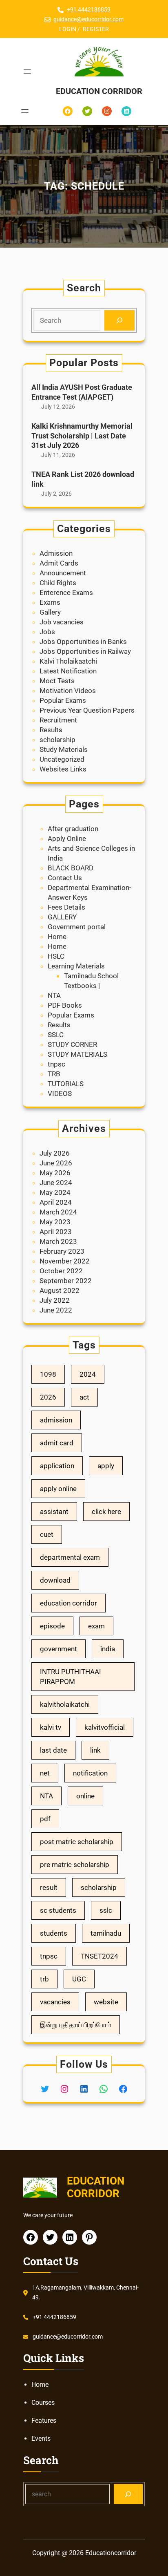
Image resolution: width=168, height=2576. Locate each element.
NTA (54, 995)
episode (52, 1626)
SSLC (56, 1035)
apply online (58, 1489)
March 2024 (58, 1212)
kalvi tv (51, 1727)
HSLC (56, 956)
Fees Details (66, 907)
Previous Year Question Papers (87, 710)
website (106, 2002)
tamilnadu (106, 1933)
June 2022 (56, 1310)
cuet (47, 1534)
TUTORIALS (66, 1084)
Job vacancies (62, 622)
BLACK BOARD (71, 868)
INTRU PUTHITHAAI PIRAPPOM (71, 1677)
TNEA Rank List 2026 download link (83, 479)
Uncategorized (62, 759)
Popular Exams (63, 700)
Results (51, 730)
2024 (88, 1374)
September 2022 (66, 1281)
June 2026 (56, 1163)
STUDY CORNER (72, 1044)
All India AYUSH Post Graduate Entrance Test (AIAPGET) (82, 392)
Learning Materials (76, 966)
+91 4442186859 (89, 9)
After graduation (73, 829)
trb (44, 1979)
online (85, 1796)
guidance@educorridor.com (88, 19)
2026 (48, 1397)
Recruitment (58, 720)
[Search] (119, 321)
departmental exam (70, 1557)
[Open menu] (27, 72)
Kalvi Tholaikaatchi (68, 661)
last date (53, 1750)
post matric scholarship (77, 1842)
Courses (43, 2403)
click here (106, 1512)
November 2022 (65, 1261)
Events (41, 2438)
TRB (54, 1074)
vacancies (55, 2002)
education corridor (69, 1603)
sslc (106, 1910)
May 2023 (55, 1222)
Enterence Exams (66, 593)
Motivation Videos (68, 691)
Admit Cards (59, 563)
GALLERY (62, 917)
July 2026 (55, 1153)
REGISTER (96, 29)
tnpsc (56, 1064)
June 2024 (56, 1183)
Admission (56, 553)
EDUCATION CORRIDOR (99, 91)
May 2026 (55, 1173)
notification (90, 1773)
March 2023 (58, 1241)
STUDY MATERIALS (77, 1054)
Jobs (47, 632)
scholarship (57, 740)
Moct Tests (57, 681)
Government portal (77, 927)
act (84, 1397)
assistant (54, 1512)
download (55, 1580)
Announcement (63, 573)
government (59, 1649)
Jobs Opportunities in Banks (83, 642)
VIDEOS (60, 1093)
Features (44, 2421)
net (45, 1773)
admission (56, 1420)
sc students (58, 1910)
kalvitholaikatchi (65, 1704)
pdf (45, 1819)
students (54, 1933)
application (57, 1466)
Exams (50, 602)
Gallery (50, 612)
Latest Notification (68, 671)
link (95, 1750)
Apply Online (67, 839)
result (49, 1887)
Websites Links (63, 769)
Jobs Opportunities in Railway (85, 651)
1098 (48, 1374)
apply (106, 1466)
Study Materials (64, 749)
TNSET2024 (99, 1956)
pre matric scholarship (75, 1865)
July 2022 (55, 1300)
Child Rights (58, 583)
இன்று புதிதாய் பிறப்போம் (76, 2025)
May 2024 (55, 1192)
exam (96, 1626)
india (108, 1649)
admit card (57, 1443)
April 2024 (56, 1202)
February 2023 (62, 1251)
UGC (79, 1979)
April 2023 (56, 1232)
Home (57, 937)
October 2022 (61, 1271)
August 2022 (60, 1290)
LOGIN (68, 29)
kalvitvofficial (105, 1727)
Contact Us (65, 878)
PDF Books (65, 1005)
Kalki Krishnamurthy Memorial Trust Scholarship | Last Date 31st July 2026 (82, 436)
